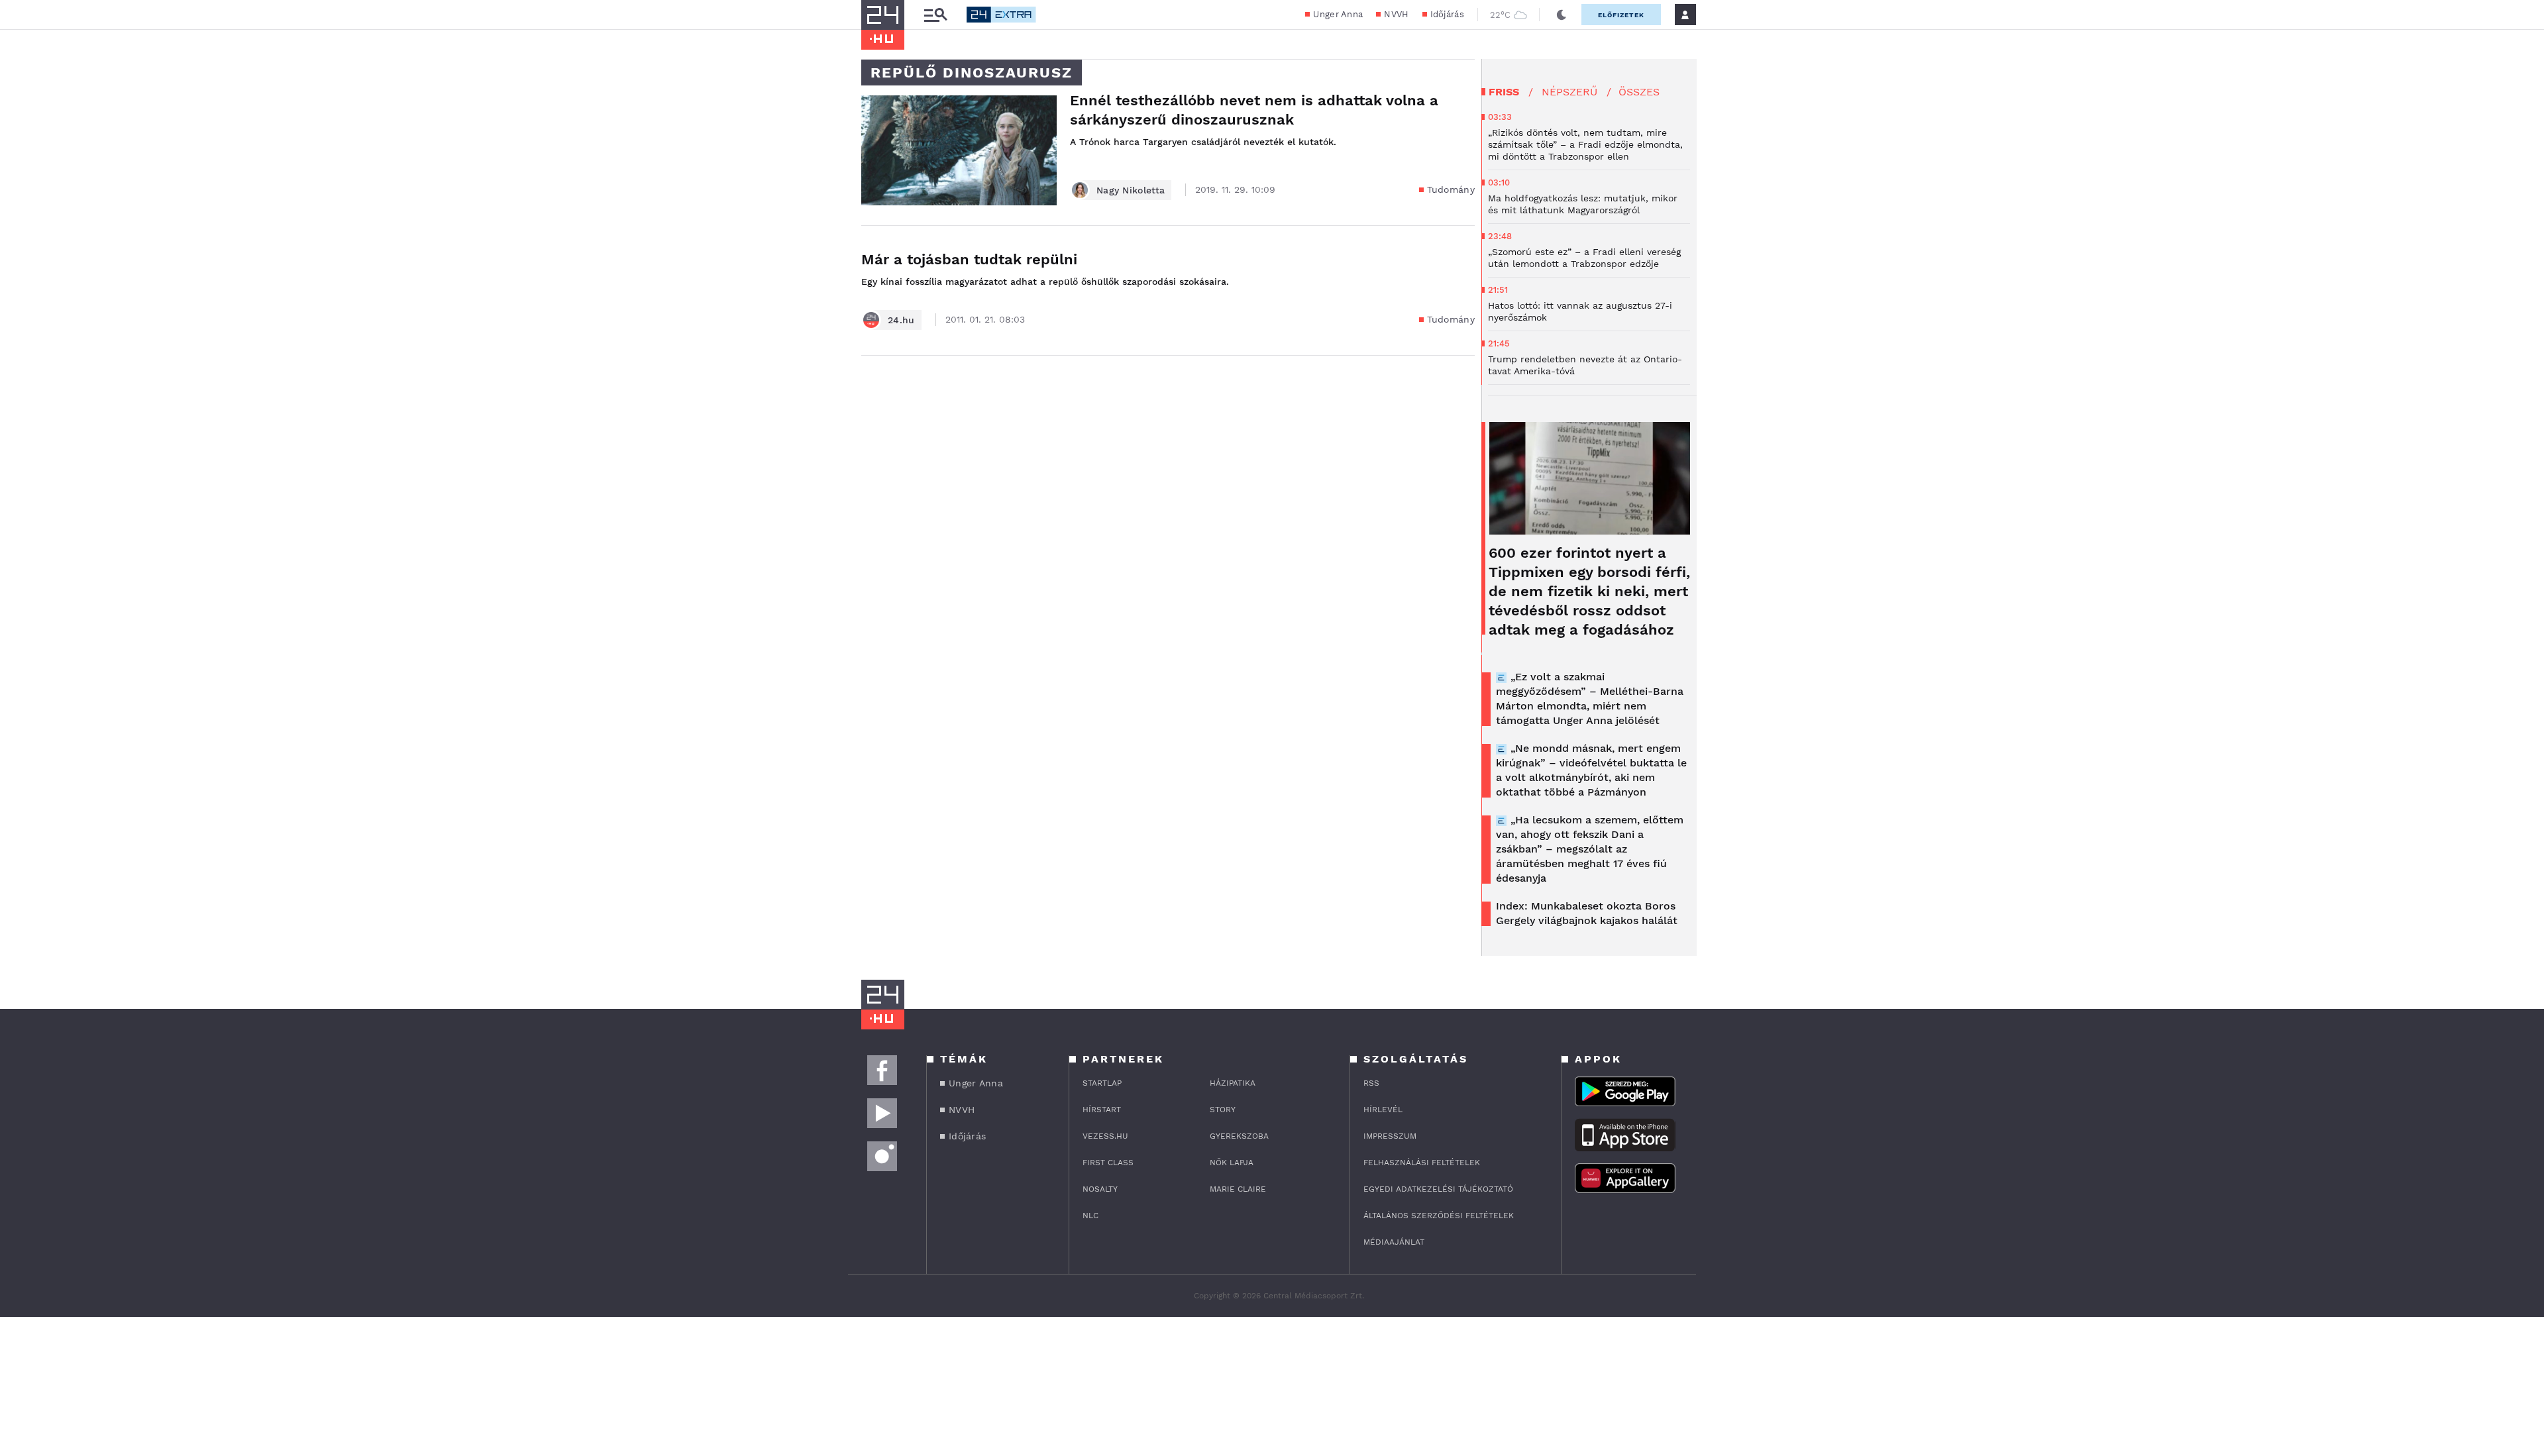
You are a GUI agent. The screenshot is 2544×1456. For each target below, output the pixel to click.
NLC (1090, 1216)
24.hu (901, 320)
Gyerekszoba (1239, 1136)
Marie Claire (1238, 1189)
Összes (1639, 92)
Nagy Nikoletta (1131, 190)
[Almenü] (935, 15)
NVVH (1396, 14)
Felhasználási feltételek (1422, 1163)
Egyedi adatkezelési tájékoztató (1438, 1189)
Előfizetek (1621, 15)
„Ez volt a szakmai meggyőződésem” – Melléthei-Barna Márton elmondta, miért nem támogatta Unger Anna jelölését (1590, 699)
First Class (1108, 1163)
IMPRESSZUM (1390, 1136)
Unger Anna (1338, 14)
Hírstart (1102, 1110)
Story (1223, 1110)
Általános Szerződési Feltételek (1439, 1216)
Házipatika (1233, 1083)
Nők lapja (1232, 1163)
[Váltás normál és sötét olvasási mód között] (1562, 15)
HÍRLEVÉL (1383, 1110)
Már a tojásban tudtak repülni (969, 259)
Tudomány (1451, 189)
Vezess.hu (1105, 1136)
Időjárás (1447, 14)
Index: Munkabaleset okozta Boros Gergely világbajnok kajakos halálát (1587, 913)
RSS (1371, 1083)
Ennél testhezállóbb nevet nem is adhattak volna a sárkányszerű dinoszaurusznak (1254, 110)
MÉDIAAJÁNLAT (1394, 1242)
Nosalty (1100, 1189)
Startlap (1102, 1083)
